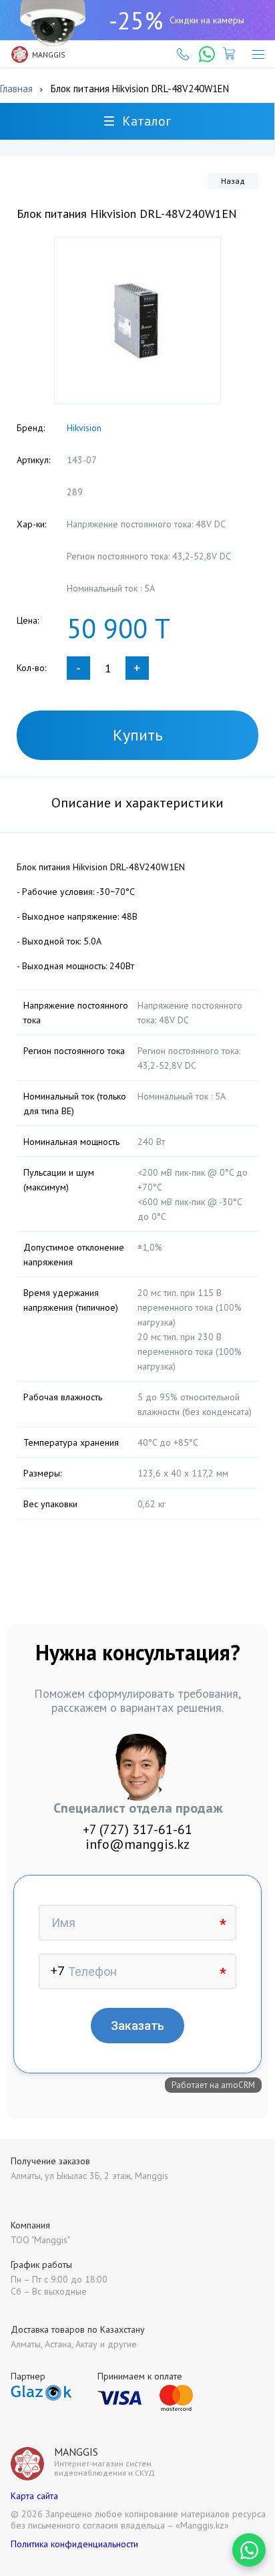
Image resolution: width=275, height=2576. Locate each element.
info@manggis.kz (137, 1844)
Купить (138, 735)
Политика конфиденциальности (74, 2544)
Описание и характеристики (137, 803)
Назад (233, 181)
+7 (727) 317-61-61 (137, 1829)
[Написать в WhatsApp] (249, 2550)
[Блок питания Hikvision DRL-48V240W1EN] (137, 320)
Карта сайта (34, 2496)
